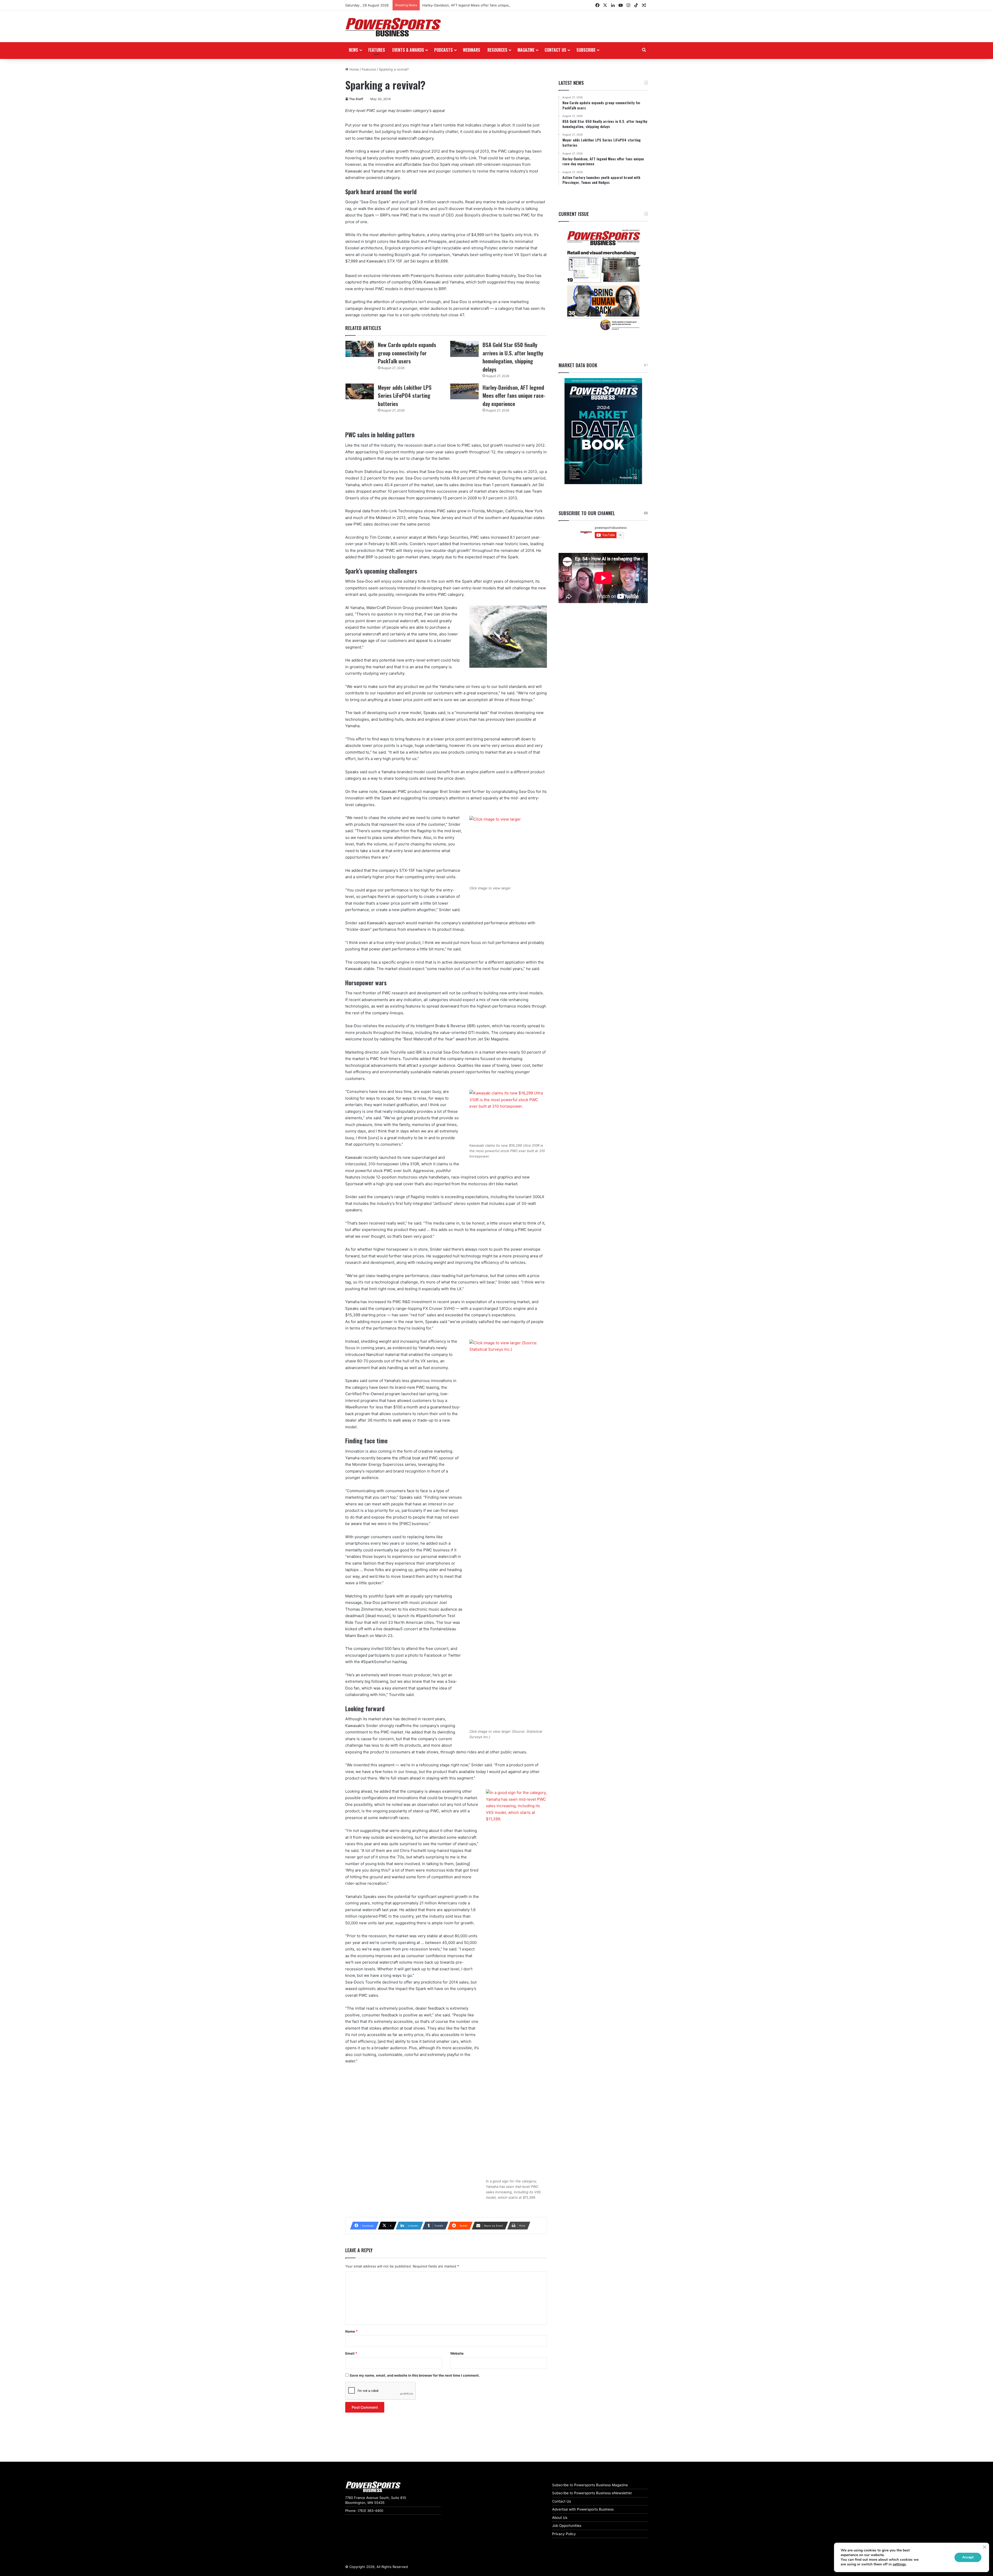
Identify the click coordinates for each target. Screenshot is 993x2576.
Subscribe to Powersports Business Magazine (590, 2485)
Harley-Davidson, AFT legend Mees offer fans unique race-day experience (514, 395)
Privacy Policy (564, 2534)
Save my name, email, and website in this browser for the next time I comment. (415, 2375)
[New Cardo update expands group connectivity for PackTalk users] (360, 349)
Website (457, 2353)
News (353, 50)
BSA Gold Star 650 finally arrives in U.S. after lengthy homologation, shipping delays (513, 357)
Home (354, 69)
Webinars (472, 50)
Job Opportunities (567, 2526)
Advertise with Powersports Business (583, 2509)
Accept (968, 2557)
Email (351, 2353)
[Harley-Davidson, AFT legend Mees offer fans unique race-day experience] (464, 392)
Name (351, 2331)
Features (377, 50)
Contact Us (562, 2501)
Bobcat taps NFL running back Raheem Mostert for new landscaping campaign (486, 5)
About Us (560, 2518)
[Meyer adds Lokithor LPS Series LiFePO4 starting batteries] (360, 392)
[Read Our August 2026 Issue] (603, 280)
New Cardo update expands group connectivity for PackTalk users (407, 353)
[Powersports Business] (393, 27)
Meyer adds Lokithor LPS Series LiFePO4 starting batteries (405, 395)
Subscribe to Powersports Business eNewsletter (592, 2493)
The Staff (356, 99)
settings (899, 2564)
